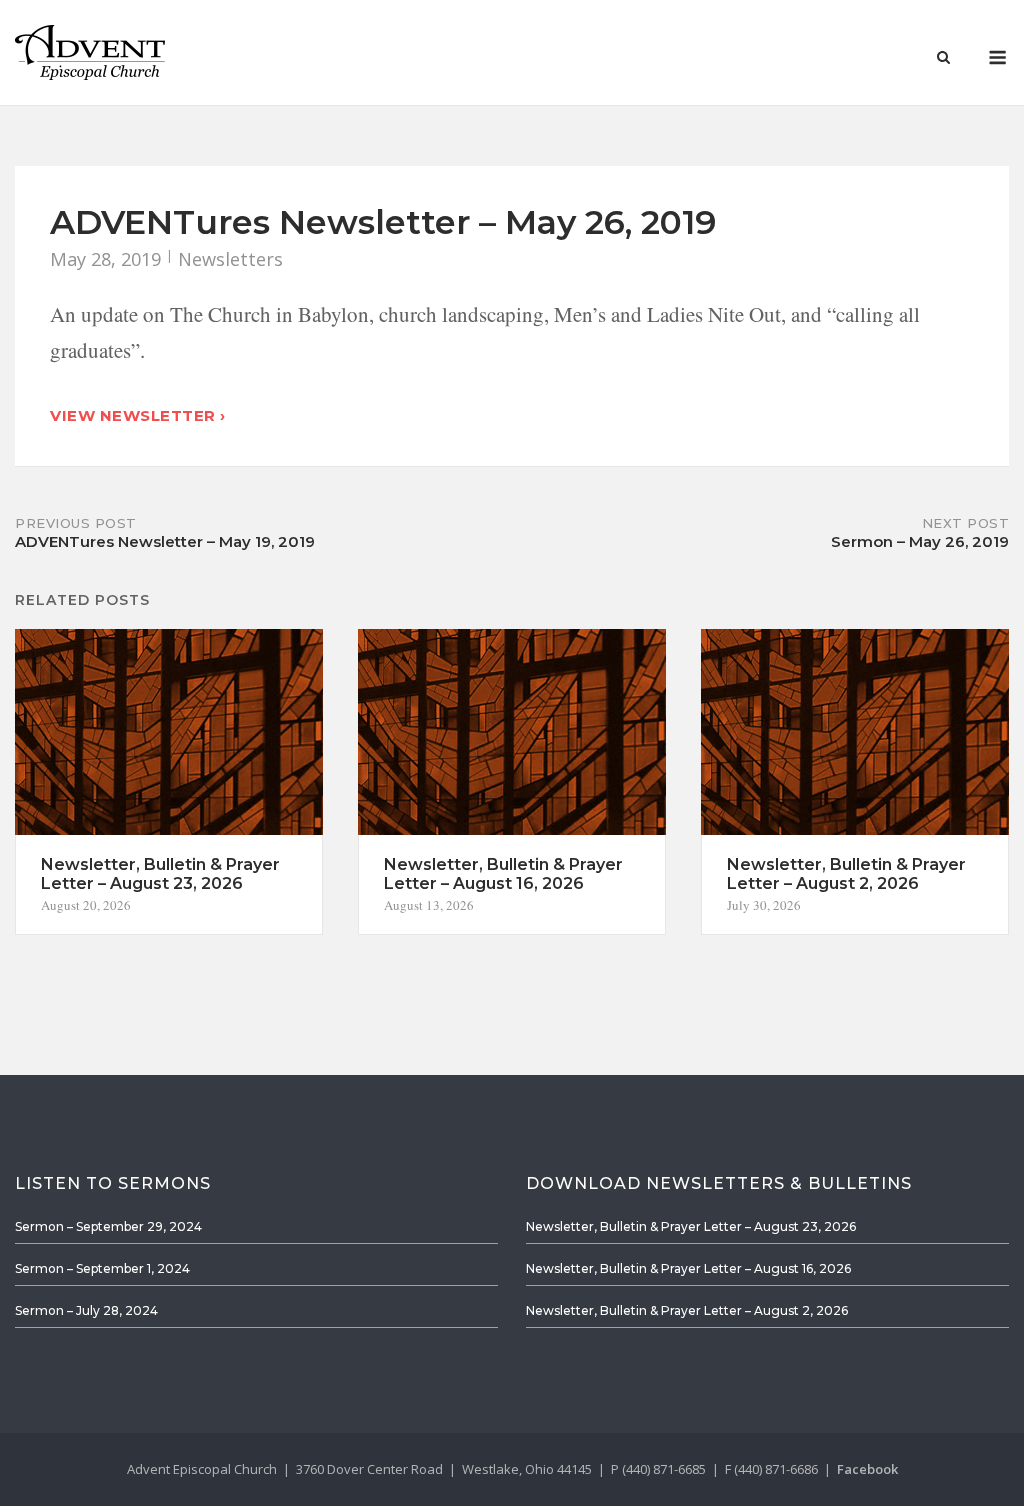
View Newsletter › (138, 415)
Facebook (867, 1469)
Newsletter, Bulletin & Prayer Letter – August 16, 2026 (688, 1268)
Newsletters (230, 259)
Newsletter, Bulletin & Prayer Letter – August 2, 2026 (687, 1310)
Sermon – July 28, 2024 (86, 1310)
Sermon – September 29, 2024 (108, 1226)
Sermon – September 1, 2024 (102, 1268)
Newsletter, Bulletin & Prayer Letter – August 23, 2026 (691, 1226)
